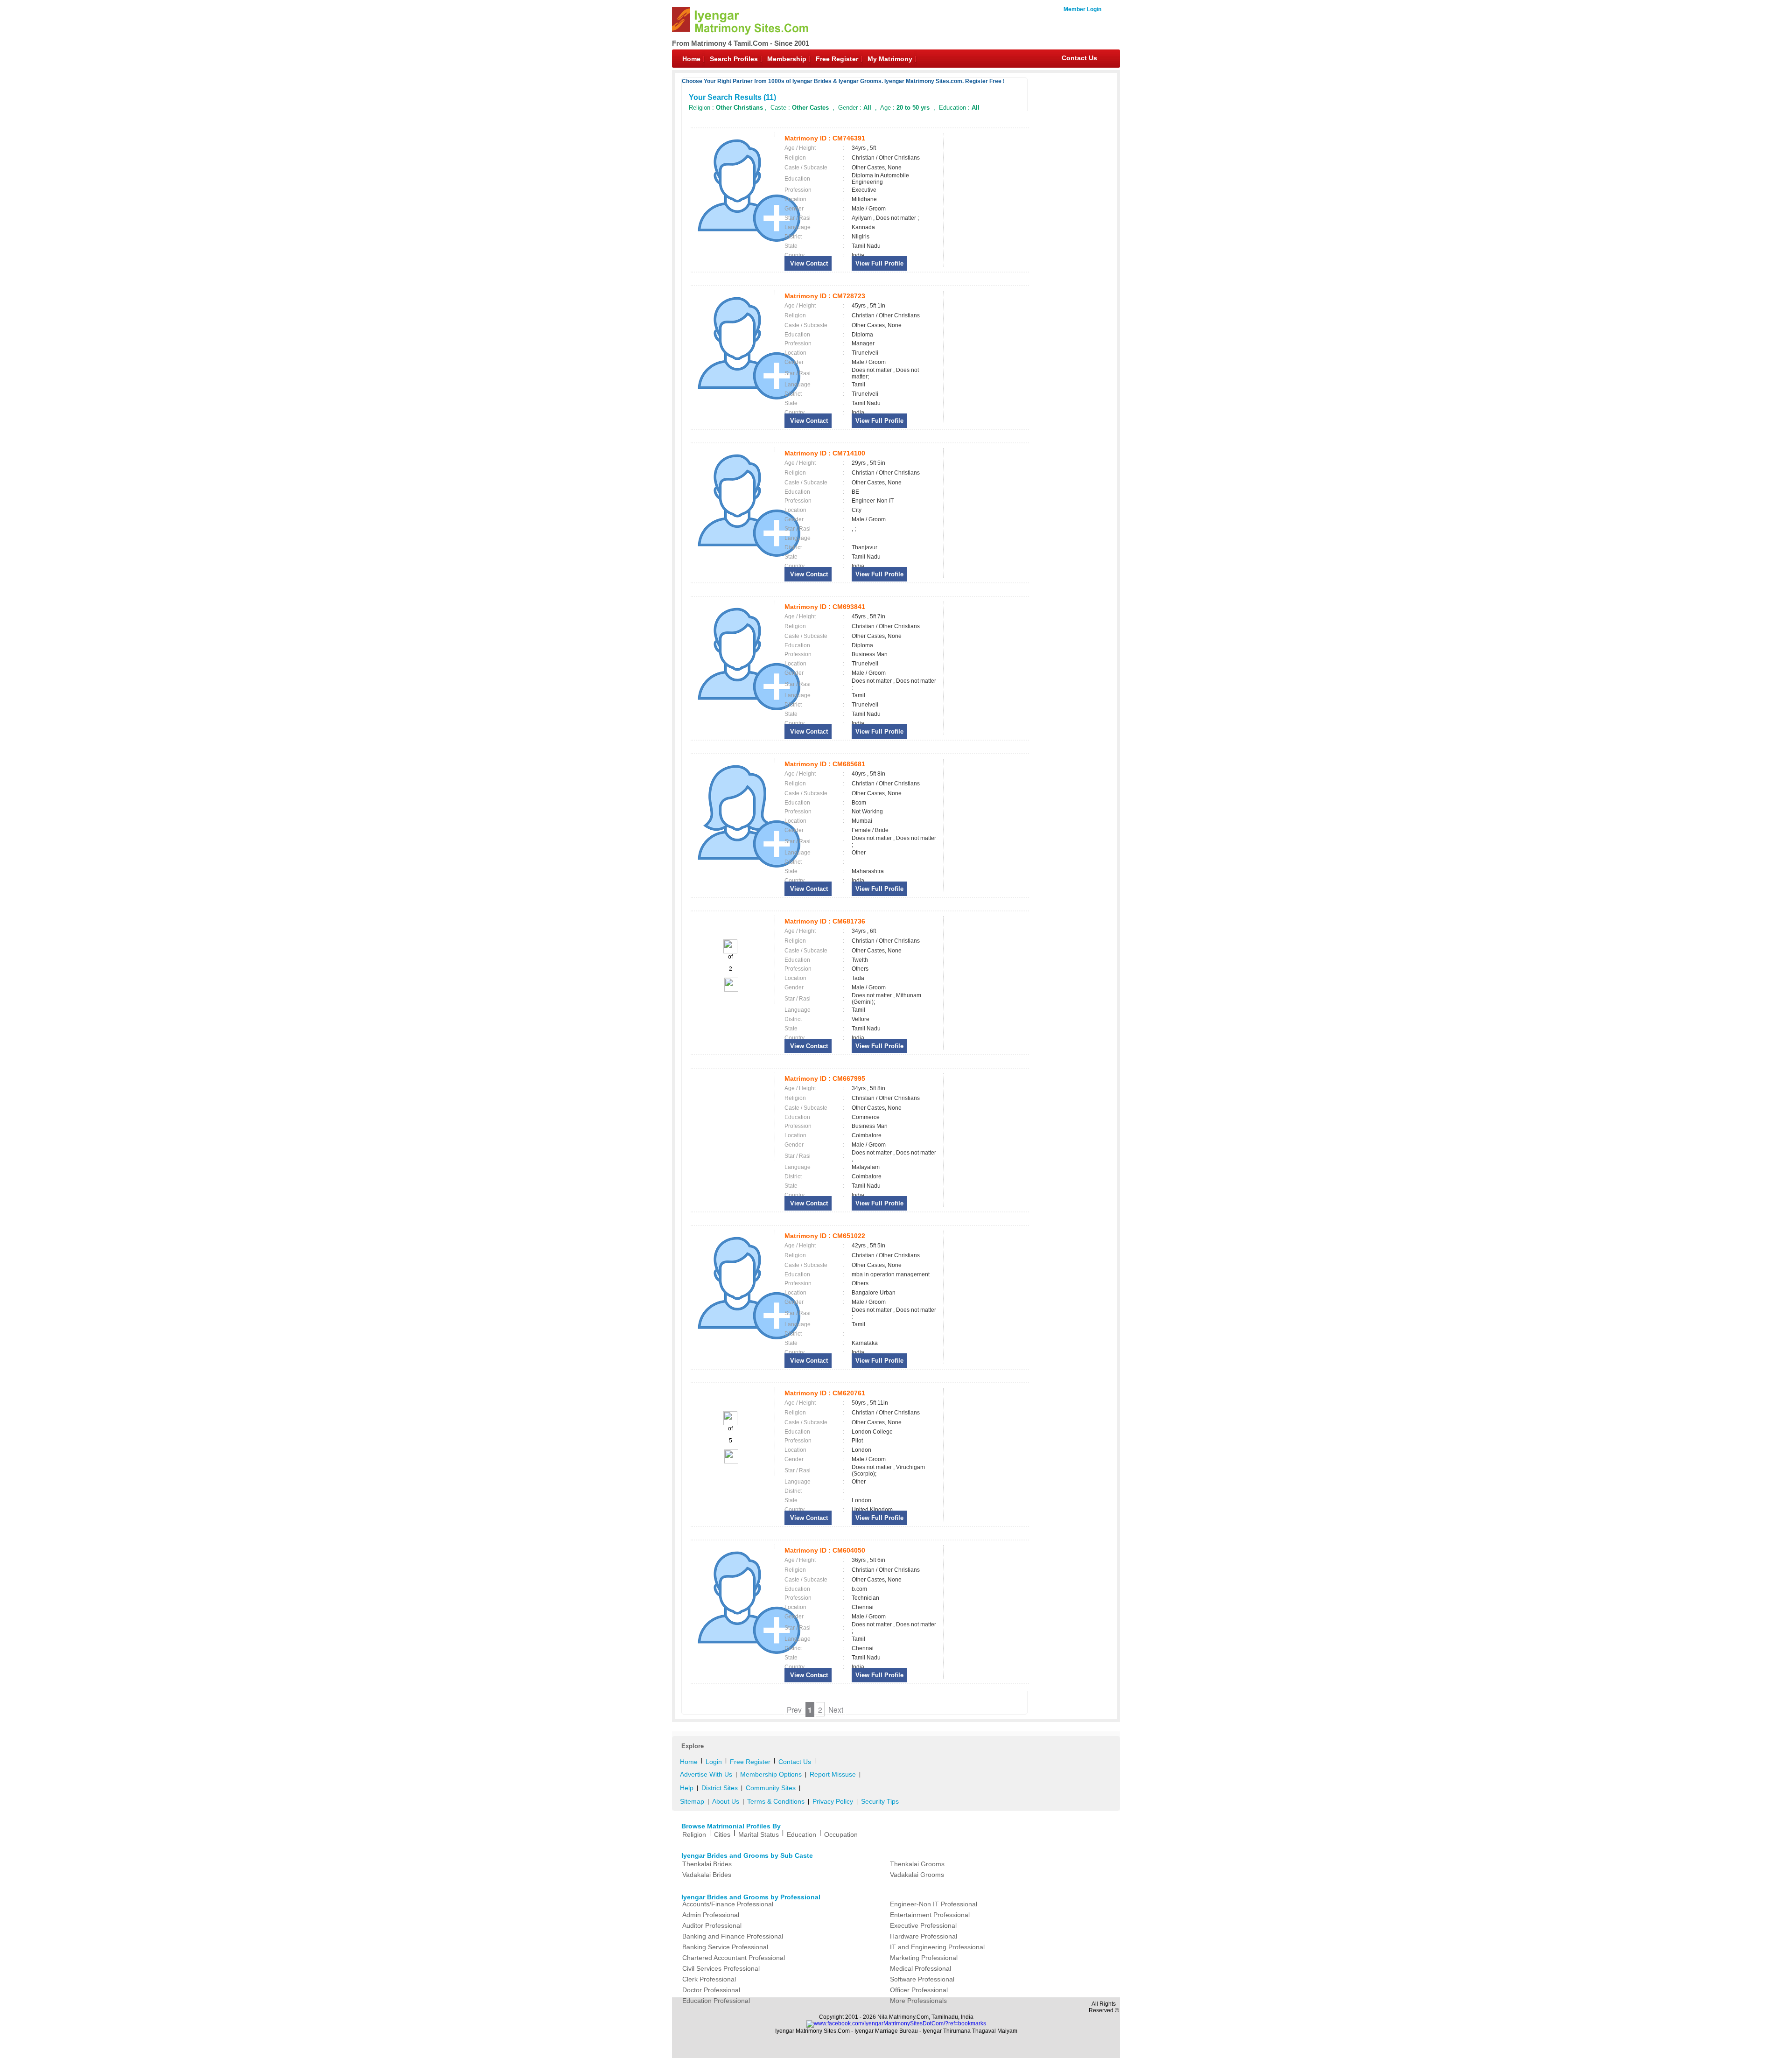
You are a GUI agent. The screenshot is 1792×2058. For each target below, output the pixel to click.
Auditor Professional (712, 1925)
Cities (722, 1834)
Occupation (841, 1834)
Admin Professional (711, 1915)
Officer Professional (919, 1990)
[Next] (731, 990)
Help (687, 1788)
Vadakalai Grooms (917, 1875)
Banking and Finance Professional (733, 1936)
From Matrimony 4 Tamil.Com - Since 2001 (741, 43)
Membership (787, 59)
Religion (694, 1834)
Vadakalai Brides (707, 1875)
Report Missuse (833, 1774)
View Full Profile (879, 263)
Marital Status (759, 1834)
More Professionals (918, 2001)
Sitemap (692, 1801)
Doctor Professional (711, 1990)
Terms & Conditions (776, 1801)
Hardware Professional (924, 1936)
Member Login (1082, 9)
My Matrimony (890, 59)
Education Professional (716, 2001)
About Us (726, 1801)
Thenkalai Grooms (917, 1864)
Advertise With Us (706, 1774)
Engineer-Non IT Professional (934, 1904)
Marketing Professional (924, 1958)
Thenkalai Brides (707, 1864)
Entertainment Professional (930, 1915)
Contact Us (1079, 58)
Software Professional (922, 1979)
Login (714, 1762)
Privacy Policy (833, 1801)
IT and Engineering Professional (937, 1947)
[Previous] (730, 952)
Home (691, 59)
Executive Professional (923, 1925)
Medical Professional (920, 1968)
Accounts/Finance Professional (728, 1904)
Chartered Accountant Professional (734, 1958)
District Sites (720, 1788)
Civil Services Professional (721, 1968)
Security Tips (880, 1801)
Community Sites (771, 1788)
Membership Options (771, 1774)
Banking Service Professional (725, 1947)
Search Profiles (734, 59)
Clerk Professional (709, 1979)
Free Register (837, 59)
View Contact (808, 263)
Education (801, 1834)
